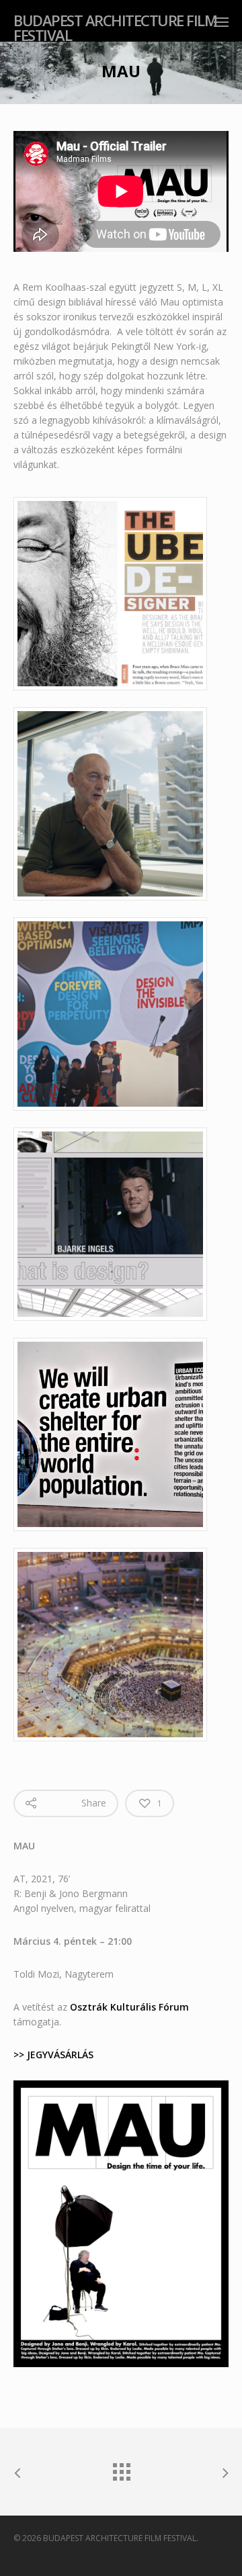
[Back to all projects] (121, 2469)
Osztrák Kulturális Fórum (129, 2007)
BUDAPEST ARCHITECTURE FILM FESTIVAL (115, 28)
